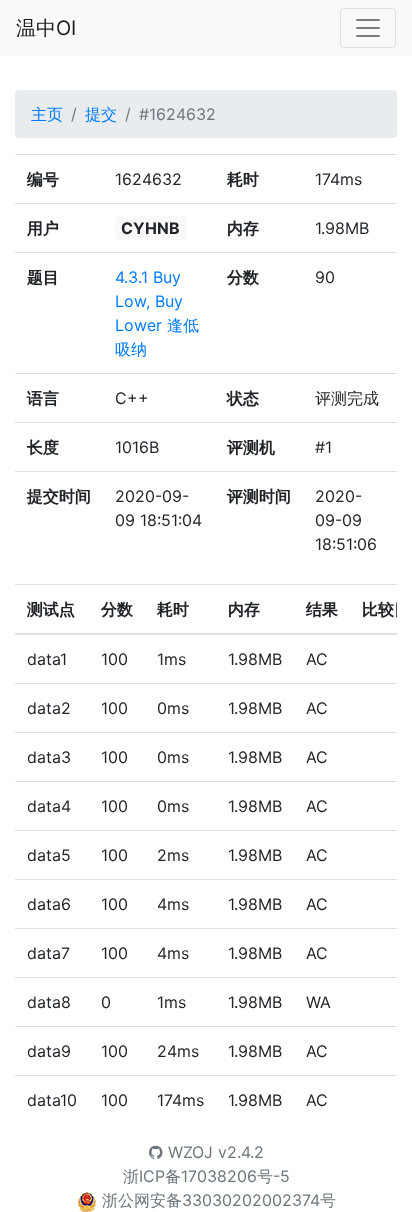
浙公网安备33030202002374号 (219, 1200)
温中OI (46, 28)
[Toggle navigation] (368, 28)
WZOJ (188, 1152)
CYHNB (150, 228)
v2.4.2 (241, 1152)
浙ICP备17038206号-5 (206, 1176)
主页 (47, 114)
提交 (101, 114)
